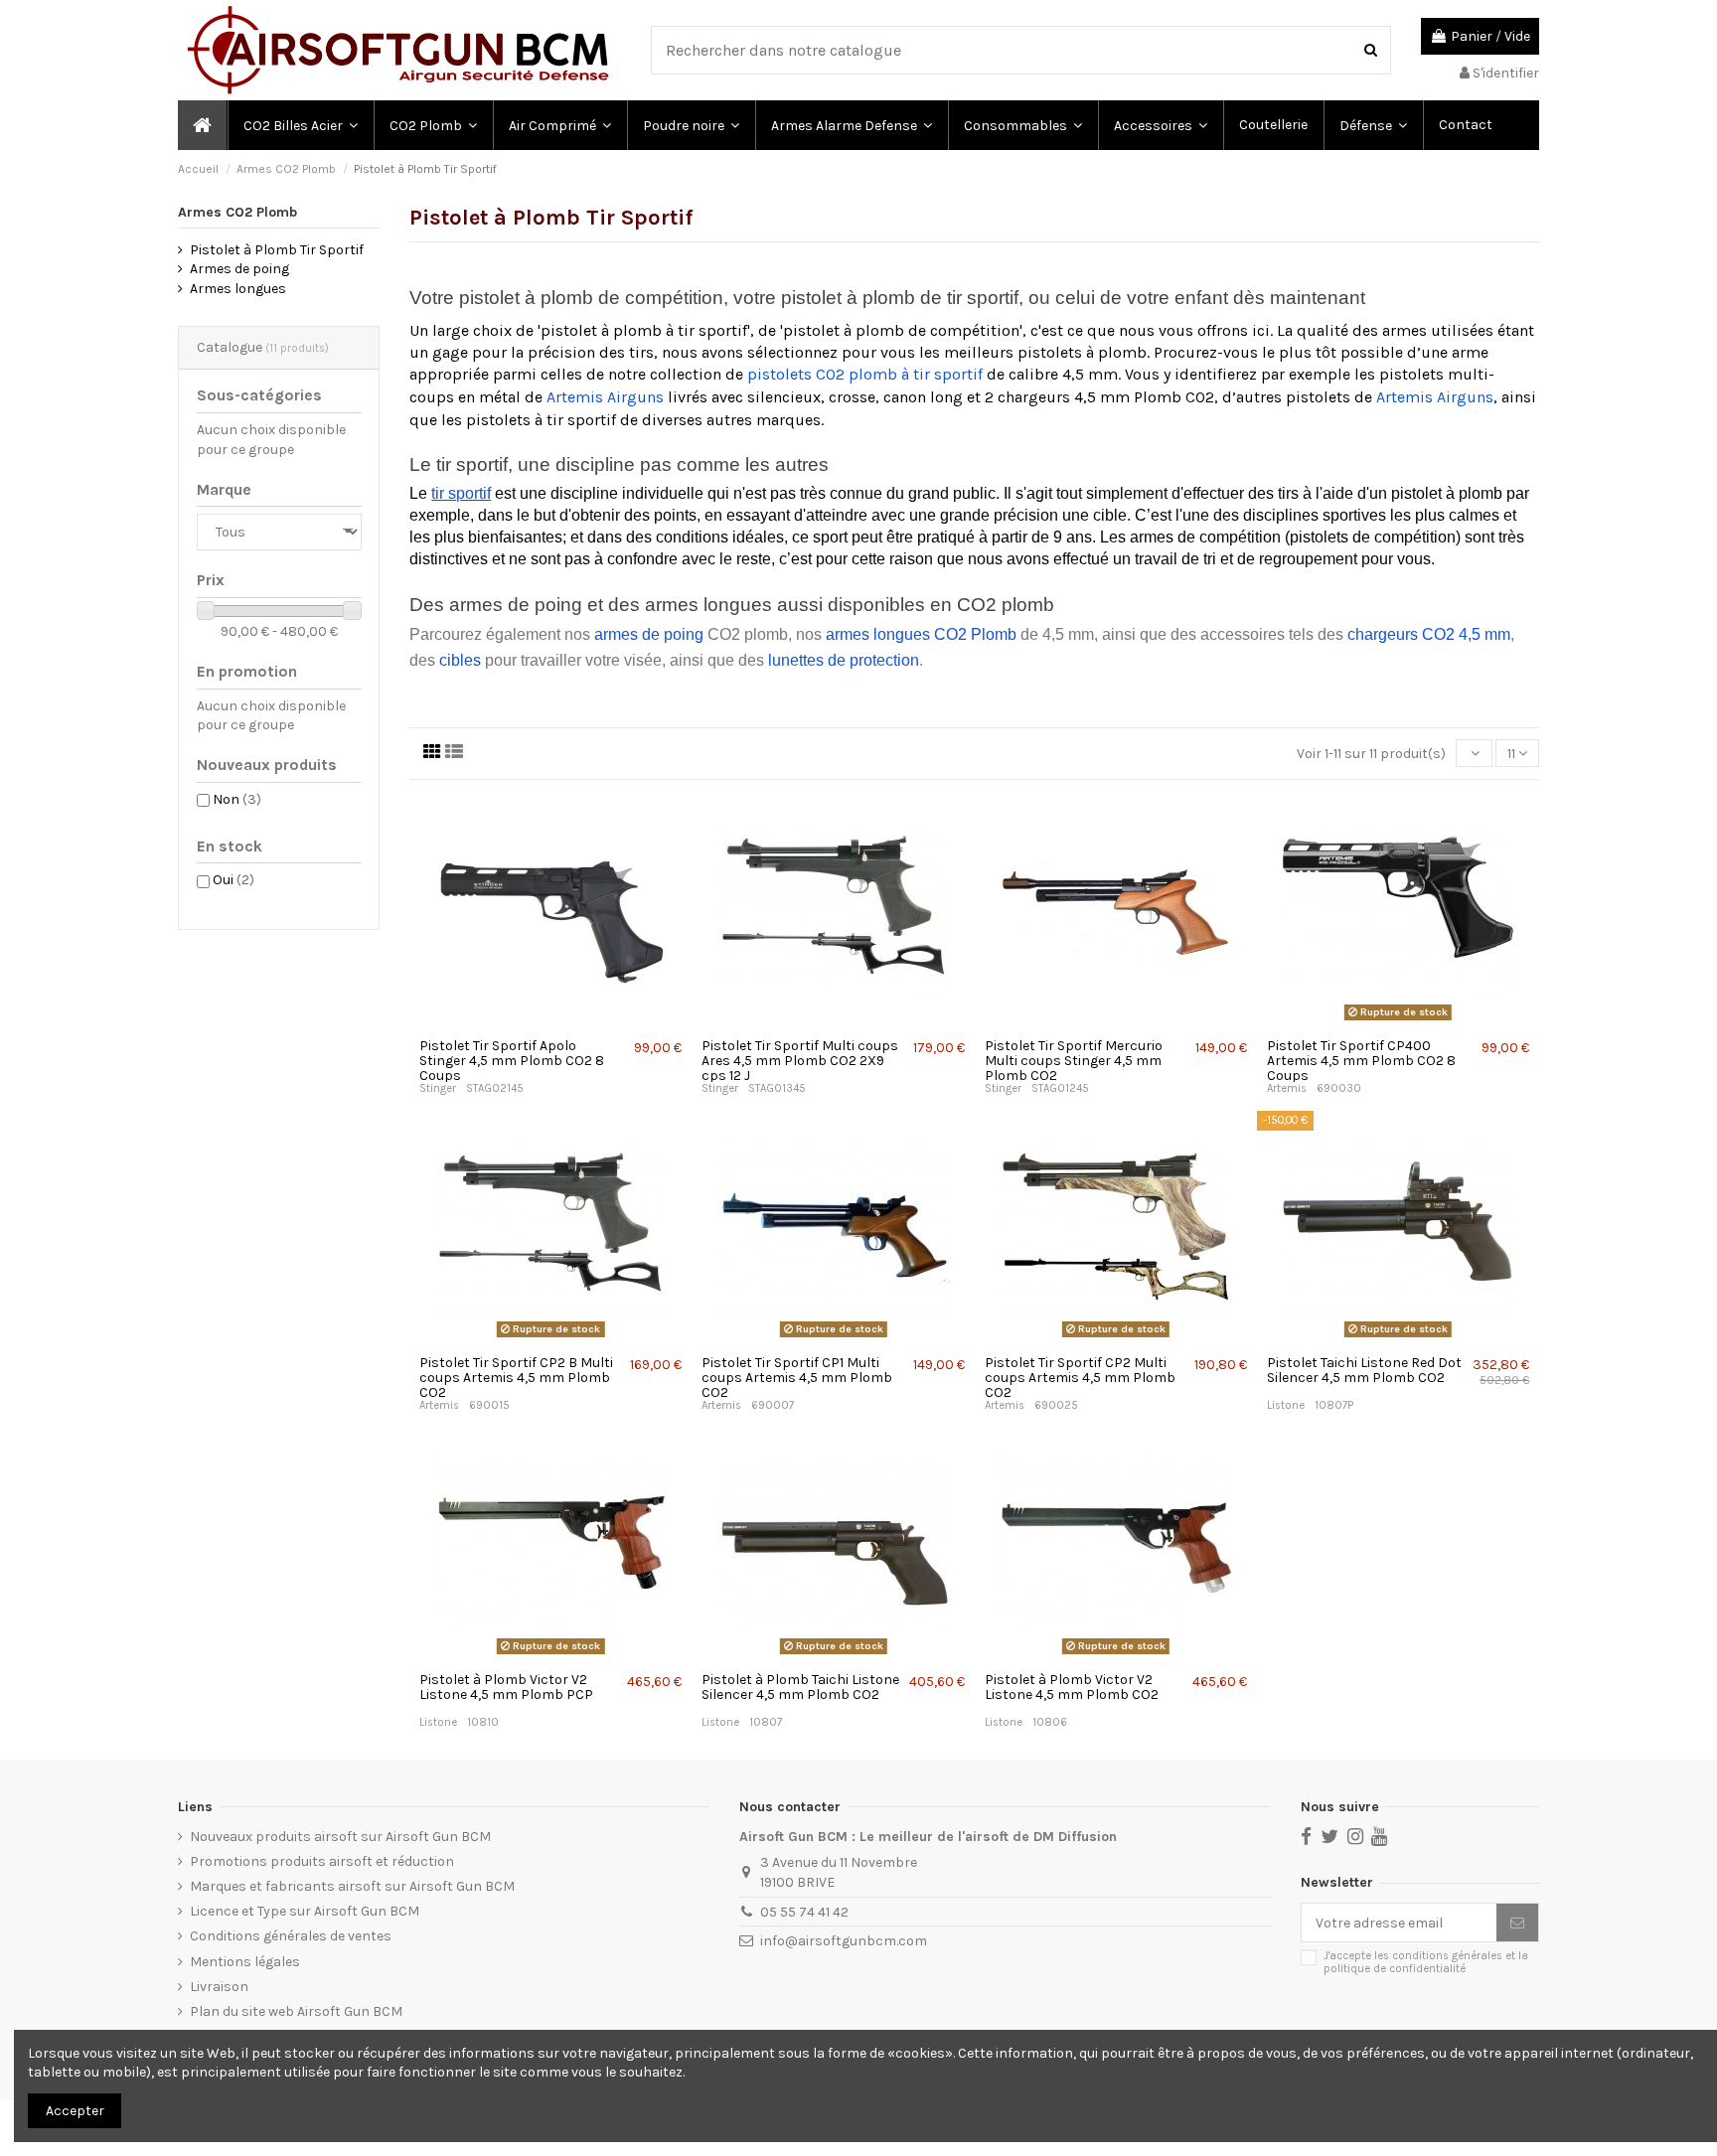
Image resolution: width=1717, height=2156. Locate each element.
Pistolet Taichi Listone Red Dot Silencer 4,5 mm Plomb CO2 (1364, 1370)
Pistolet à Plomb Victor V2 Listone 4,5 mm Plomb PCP (506, 1687)
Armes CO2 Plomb (237, 212)
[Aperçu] (553, 1021)
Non (237, 799)
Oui (234, 880)
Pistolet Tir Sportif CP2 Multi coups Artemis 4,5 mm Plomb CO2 (1080, 1378)
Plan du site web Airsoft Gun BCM (296, 2011)
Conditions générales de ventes (291, 1936)
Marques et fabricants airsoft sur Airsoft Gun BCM (352, 1886)
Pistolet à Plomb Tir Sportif (277, 250)
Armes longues (238, 289)
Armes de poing (239, 269)
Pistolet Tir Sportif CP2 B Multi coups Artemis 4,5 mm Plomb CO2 (516, 1378)
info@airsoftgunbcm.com (844, 1941)
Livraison (219, 1987)
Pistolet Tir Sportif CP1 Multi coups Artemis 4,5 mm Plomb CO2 (797, 1378)
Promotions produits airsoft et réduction (322, 1861)
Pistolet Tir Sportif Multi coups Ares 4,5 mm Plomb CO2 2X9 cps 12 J (800, 1061)
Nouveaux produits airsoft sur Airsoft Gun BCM (340, 1837)
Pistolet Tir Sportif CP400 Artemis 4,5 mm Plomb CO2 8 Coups (1361, 1061)
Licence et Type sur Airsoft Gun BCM (305, 1911)
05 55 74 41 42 (804, 1912)
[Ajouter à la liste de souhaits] (526, 1021)
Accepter (75, 2111)
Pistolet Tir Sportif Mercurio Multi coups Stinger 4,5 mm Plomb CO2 (1074, 1061)
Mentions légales (245, 1962)
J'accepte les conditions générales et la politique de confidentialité (1426, 1962)
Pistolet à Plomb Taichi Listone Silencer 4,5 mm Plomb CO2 (800, 1687)
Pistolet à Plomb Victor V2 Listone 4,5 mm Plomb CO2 (1072, 1687)
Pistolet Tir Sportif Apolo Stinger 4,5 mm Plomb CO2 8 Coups (512, 1061)
